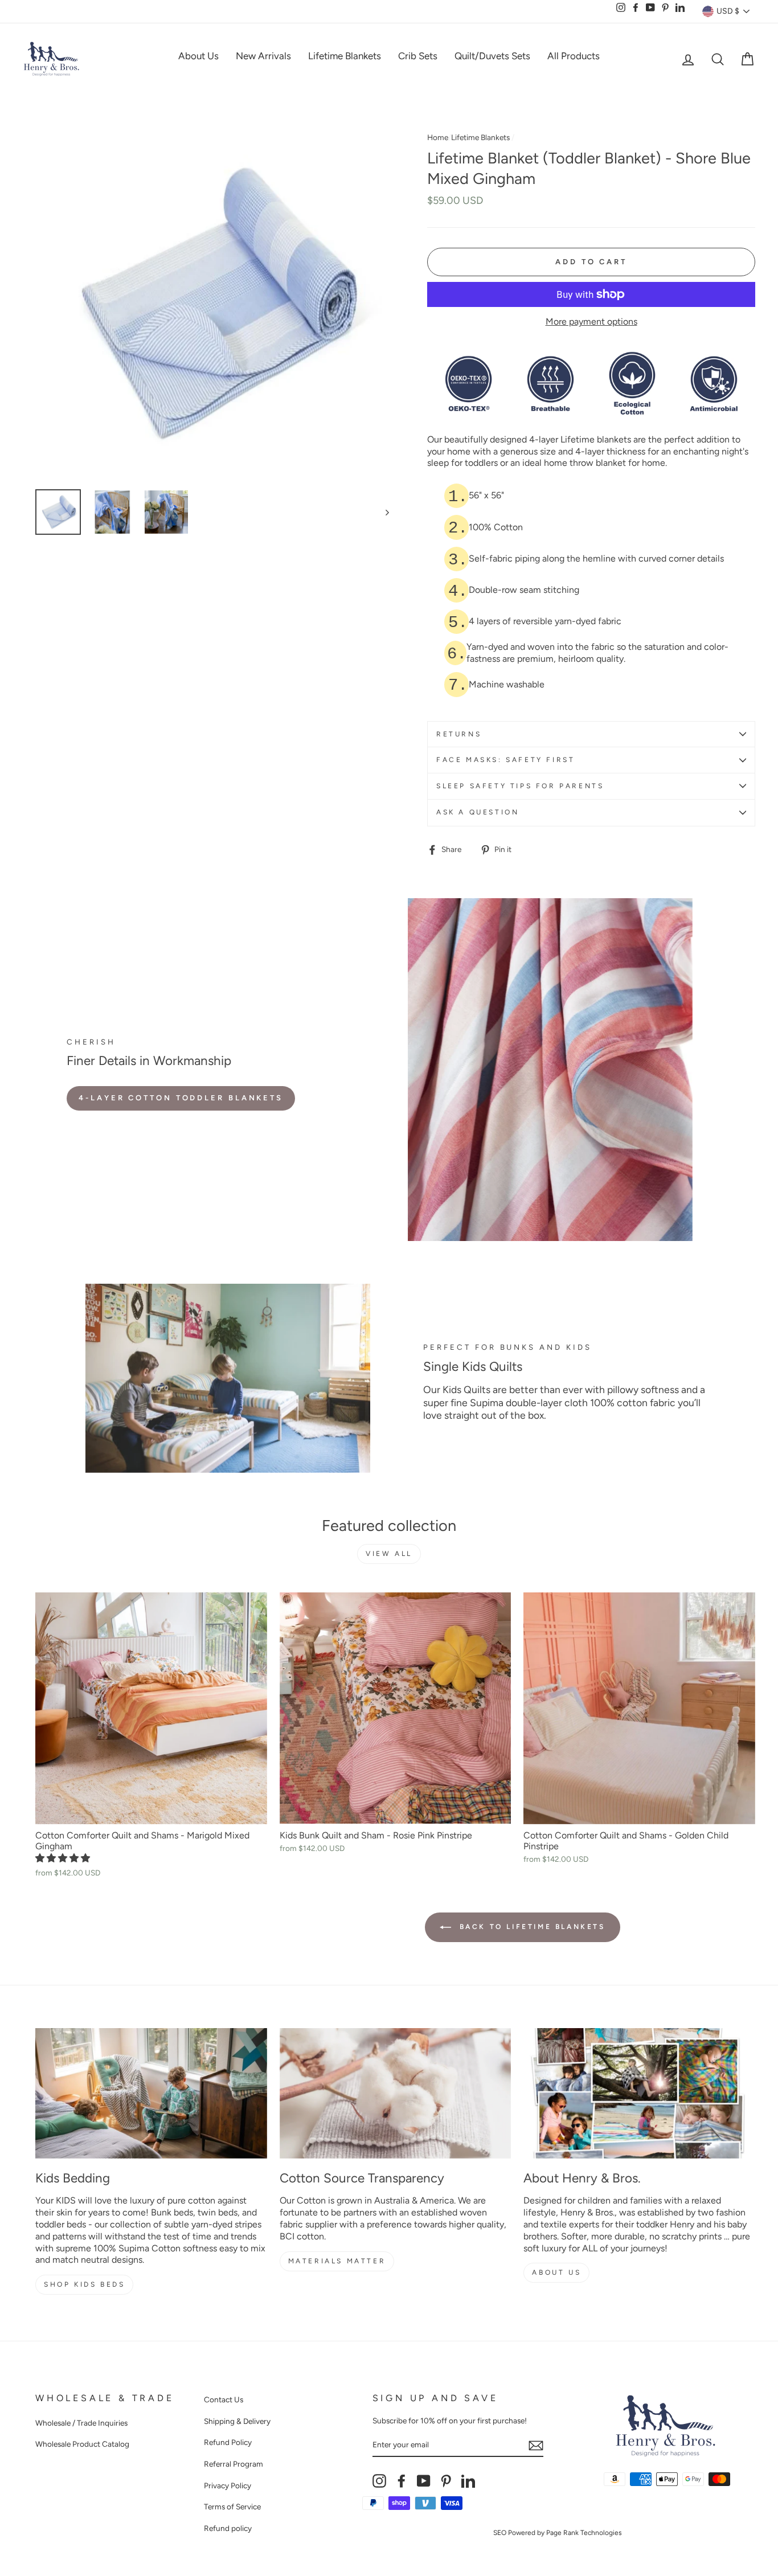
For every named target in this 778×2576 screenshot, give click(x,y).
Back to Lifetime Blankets (531, 1927)
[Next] (382, 512)
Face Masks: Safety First (505, 760)
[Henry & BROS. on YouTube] (424, 2481)
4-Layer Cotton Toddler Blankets (181, 1098)
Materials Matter (337, 2261)
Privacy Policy (228, 2485)
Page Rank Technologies (584, 2533)
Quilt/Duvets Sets (492, 56)
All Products (574, 56)
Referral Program (234, 2464)
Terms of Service (232, 2507)
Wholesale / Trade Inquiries (81, 2423)
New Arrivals (263, 56)
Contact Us (224, 2399)
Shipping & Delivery (237, 2421)
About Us (198, 56)
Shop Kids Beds (84, 2284)
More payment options (591, 322)
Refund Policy (228, 2442)
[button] (64, 1858)
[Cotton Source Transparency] (396, 2093)
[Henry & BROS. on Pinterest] (446, 2481)
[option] (212, 304)
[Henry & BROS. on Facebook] (402, 2481)
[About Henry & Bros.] (639, 2093)
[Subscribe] (536, 2446)
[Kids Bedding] (151, 2093)
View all (389, 1554)
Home (438, 137)
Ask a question (478, 812)
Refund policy (228, 2528)
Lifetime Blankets (345, 56)
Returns (459, 734)
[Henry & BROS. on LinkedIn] (468, 2481)
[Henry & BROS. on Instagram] (379, 2481)
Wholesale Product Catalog (82, 2444)
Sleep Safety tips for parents (520, 786)
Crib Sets (418, 56)
